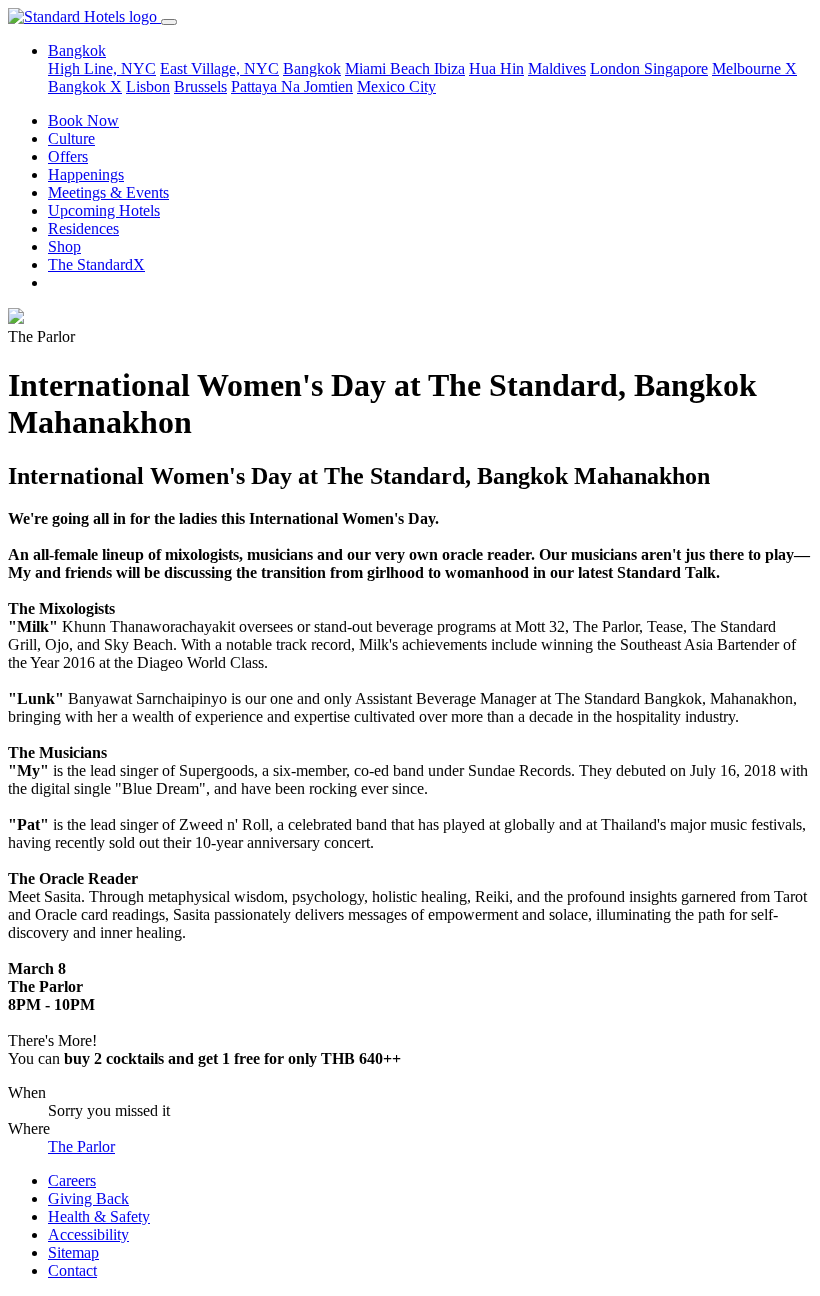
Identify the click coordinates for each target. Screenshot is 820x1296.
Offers (68, 156)
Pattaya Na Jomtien (292, 86)
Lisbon (148, 86)
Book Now (83, 120)
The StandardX (96, 264)
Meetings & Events (108, 192)
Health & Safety (99, 1216)
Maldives (557, 68)
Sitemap (73, 1252)
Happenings (86, 174)
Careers (72, 1180)
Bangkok (312, 68)
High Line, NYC (102, 68)
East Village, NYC (219, 68)
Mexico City (396, 86)
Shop (64, 246)
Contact (72, 1270)
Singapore (676, 68)
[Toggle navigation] (169, 22)
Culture (71, 138)
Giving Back (88, 1198)
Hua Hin (496, 68)
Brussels (200, 86)
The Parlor (81, 1146)
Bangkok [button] (77, 50)
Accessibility (88, 1234)
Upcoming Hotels (104, 210)
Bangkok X (85, 86)
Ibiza (449, 68)
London (617, 68)
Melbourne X (754, 68)
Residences (83, 228)
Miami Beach (389, 68)
